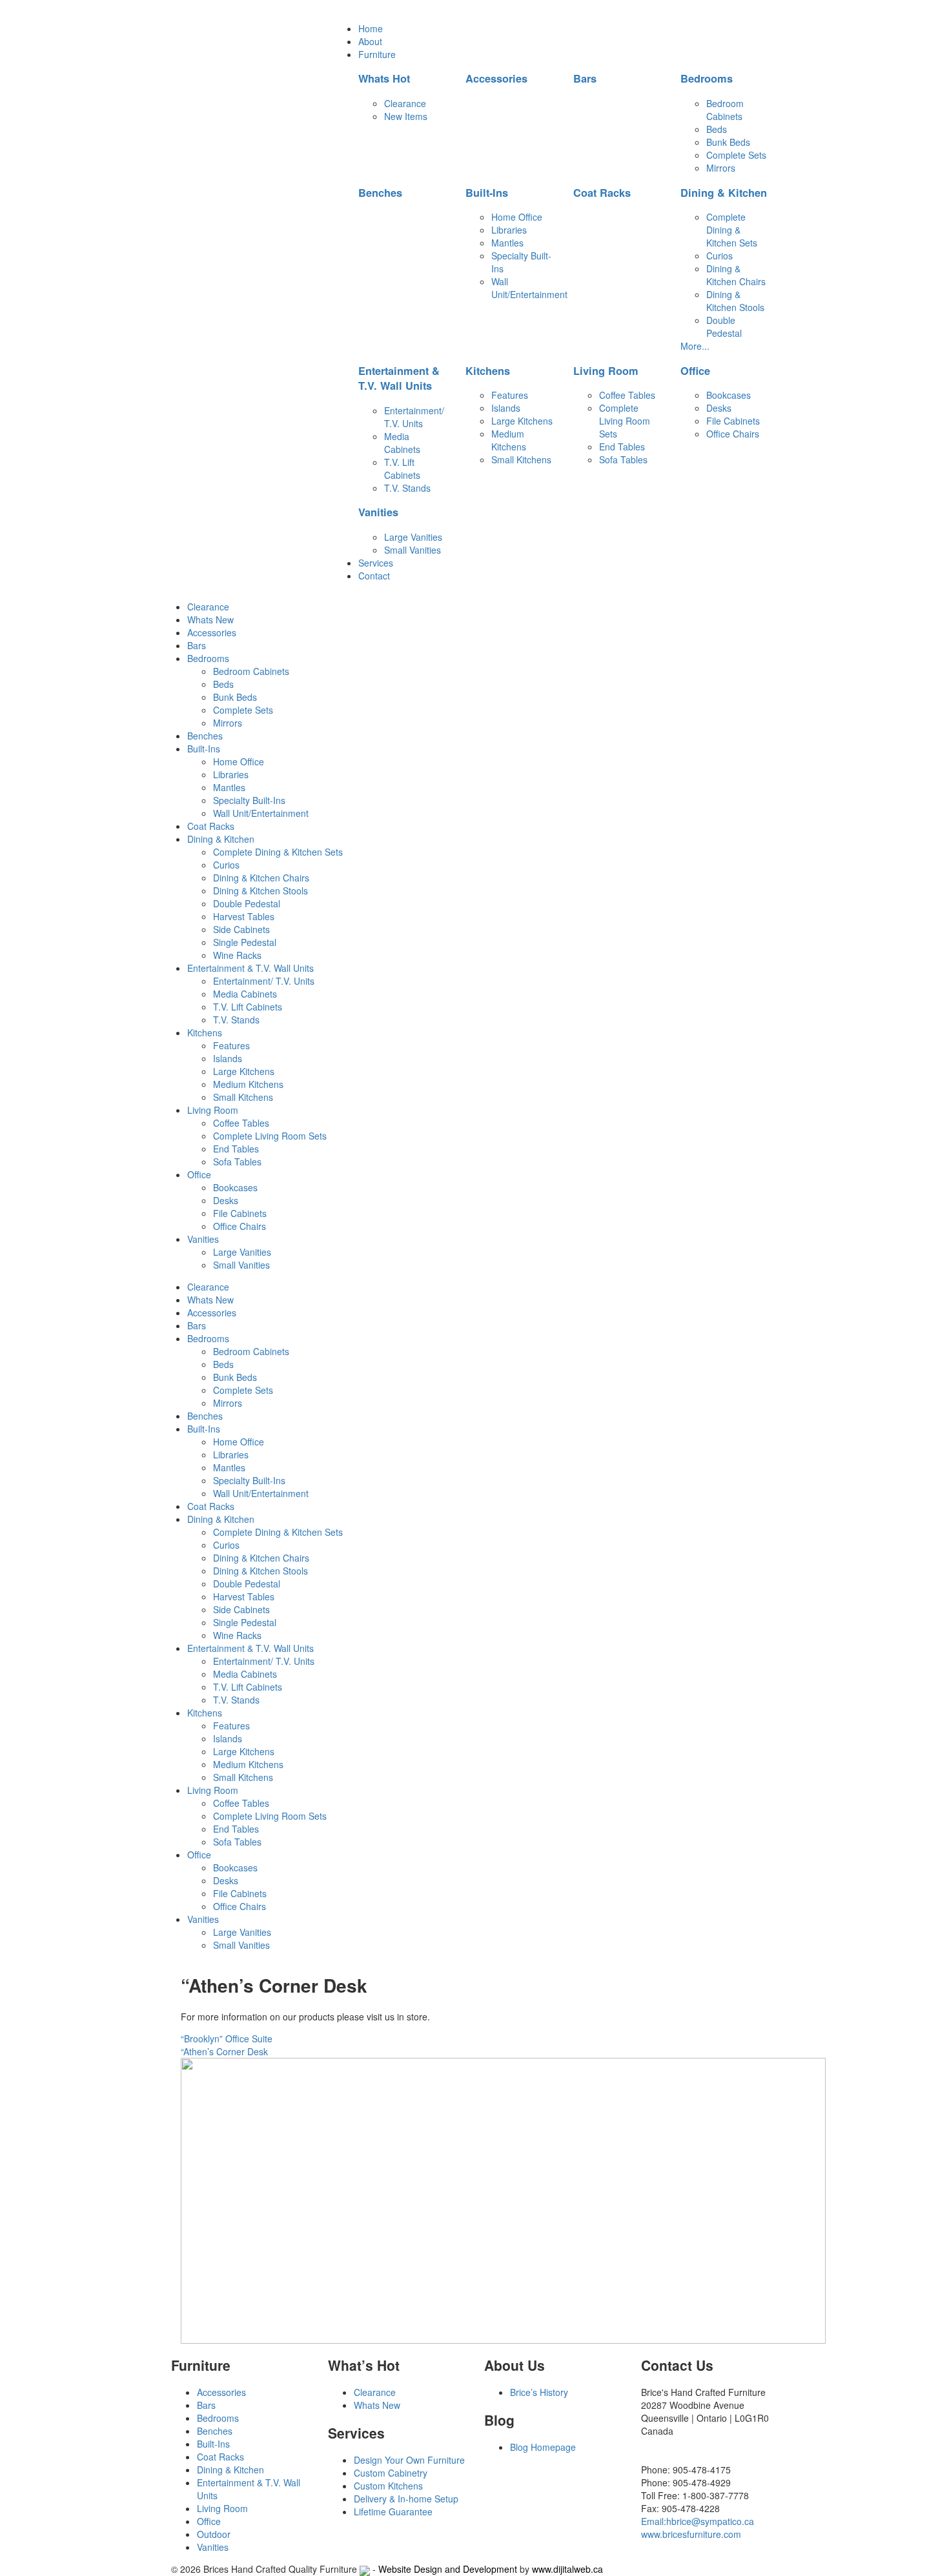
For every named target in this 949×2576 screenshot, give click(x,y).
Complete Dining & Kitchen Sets (732, 230)
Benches (380, 193)
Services (376, 563)
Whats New (210, 619)
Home (371, 28)
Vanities (378, 512)
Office (695, 371)
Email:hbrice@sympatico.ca (698, 2521)
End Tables (622, 447)
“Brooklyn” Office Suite (227, 2038)
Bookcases (729, 395)
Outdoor (214, 2534)
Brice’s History (539, 2392)
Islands (506, 408)
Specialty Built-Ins (249, 800)
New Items (406, 116)
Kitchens (488, 371)
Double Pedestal (724, 327)
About (370, 41)
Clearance (405, 103)
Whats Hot (384, 78)
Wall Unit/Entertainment (529, 288)
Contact (374, 576)
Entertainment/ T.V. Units (414, 417)
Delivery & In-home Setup (406, 2499)
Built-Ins (487, 193)
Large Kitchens (522, 421)
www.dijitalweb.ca (567, 2569)
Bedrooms (707, 78)
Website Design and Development (448, 2569)
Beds (717, 129)
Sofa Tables (623, 459)
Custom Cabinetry (391, 2473)
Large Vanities (413, 537)
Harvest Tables (244, 916)
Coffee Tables (627, 395)
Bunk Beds (728, 142)
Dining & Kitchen (724, 193)
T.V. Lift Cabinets (402, 468)
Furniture (377, 54)
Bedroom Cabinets (725, 110)
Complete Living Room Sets (625, 421)
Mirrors (721, 168)
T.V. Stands (407, 488)
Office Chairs (733, 434)
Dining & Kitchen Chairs (736, 275)
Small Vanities (413, 550)
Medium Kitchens (509, 440)
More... (695, 346)
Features (510, 395)
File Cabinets (733, 421)
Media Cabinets (402, 443)
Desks (719, 408)
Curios (719, 256)
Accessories (496, 78)
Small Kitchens (521, 459)
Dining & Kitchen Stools (735, 301)
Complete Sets (736, 155)
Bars (585, 78)
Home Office (517, 217)
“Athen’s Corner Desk (224, 2051)
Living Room (606, 371)
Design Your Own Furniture (409, 2460)
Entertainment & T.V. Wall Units (399, 378)
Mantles (507, 243)
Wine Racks (237, 955)
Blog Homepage (543, 2447)
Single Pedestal (245, 942)
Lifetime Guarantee (393, 2511)
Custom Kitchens (388, 2486)
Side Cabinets (241, 929)
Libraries (509, 230)
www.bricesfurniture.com (691, 2534)
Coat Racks (602, 193)
